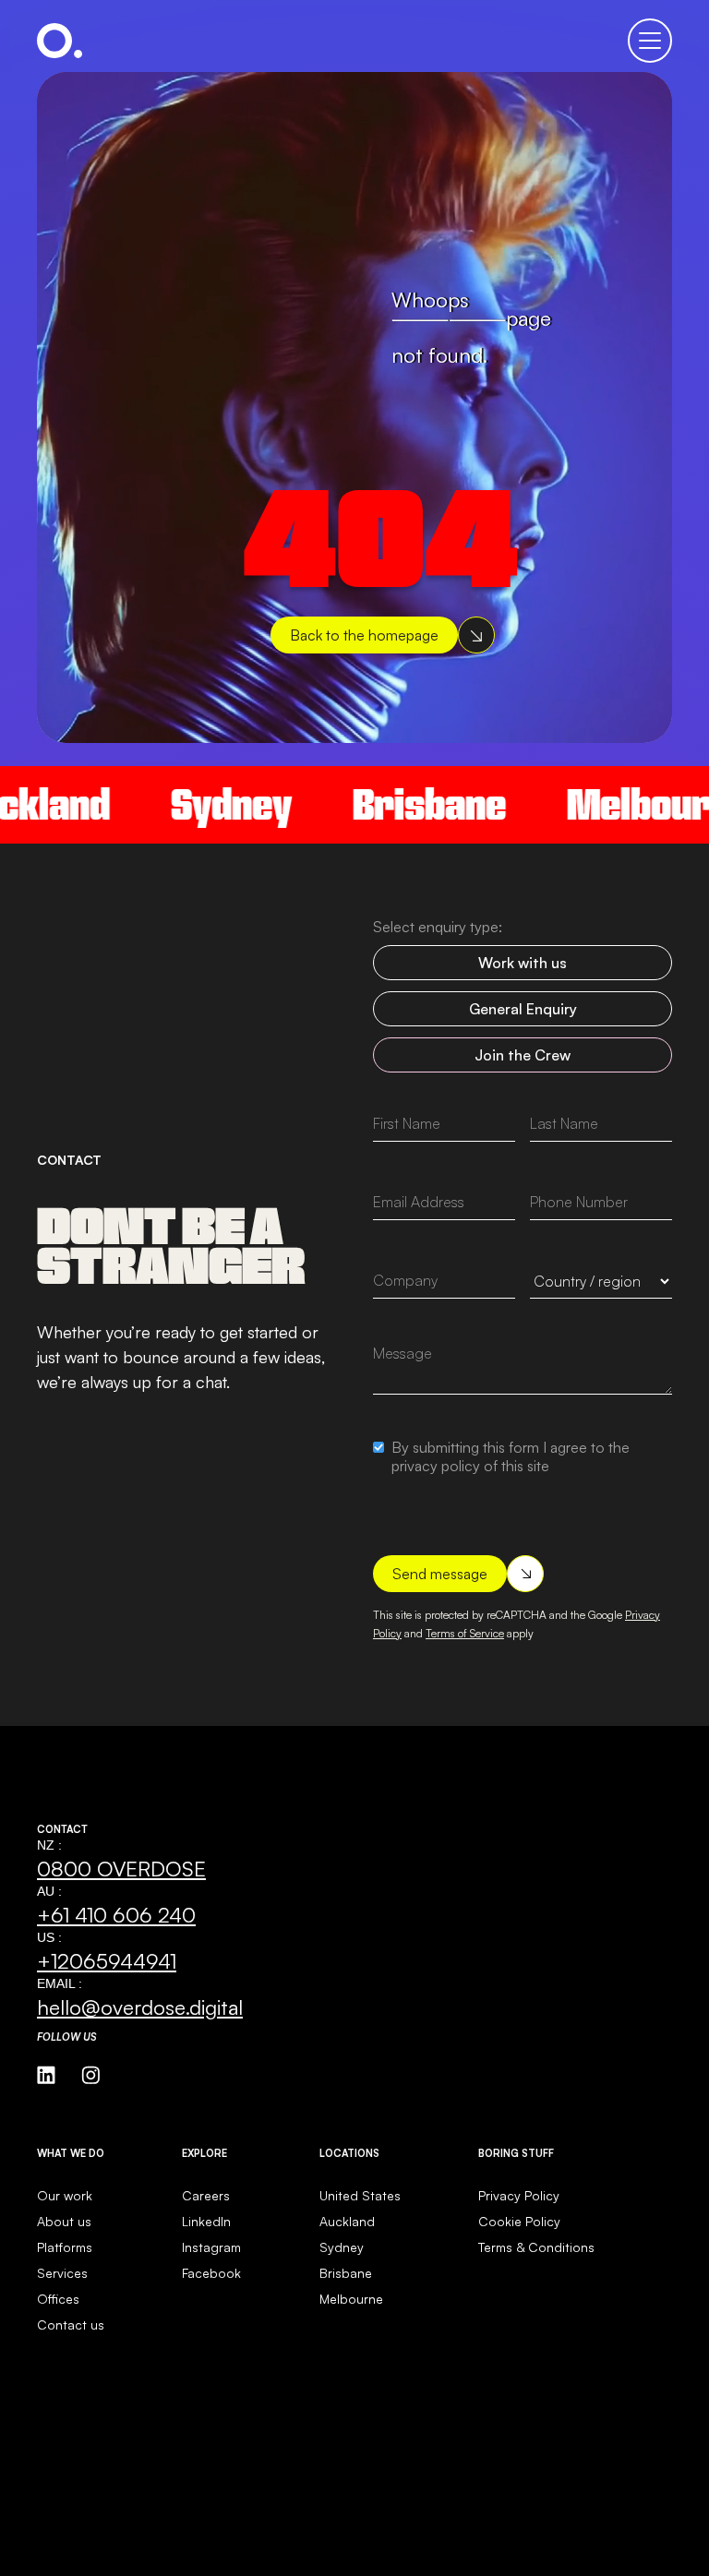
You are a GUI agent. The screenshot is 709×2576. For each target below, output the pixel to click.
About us (64, 2221)
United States (360, 2195)
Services (62, 2273)
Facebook (211, 2273)
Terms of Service (465, 1633)
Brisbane (400, 804)
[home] (60, 41)
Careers (206, 2195)
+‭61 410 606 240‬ (116, 1914)
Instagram (211, 2247)
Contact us (71, 2324)
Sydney (202, 804)
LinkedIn (206, 2221)
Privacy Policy (519, 2195)
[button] (650, 41)
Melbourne (351, 2299)
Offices (58, 2299)
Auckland (347, 2221)
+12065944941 (107, 1960)
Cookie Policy (519, 2221)
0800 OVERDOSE (121, 1868)
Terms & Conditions (536, 2247)
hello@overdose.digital (140, 2007)
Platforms (65, 2247)
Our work (65, 2195)
